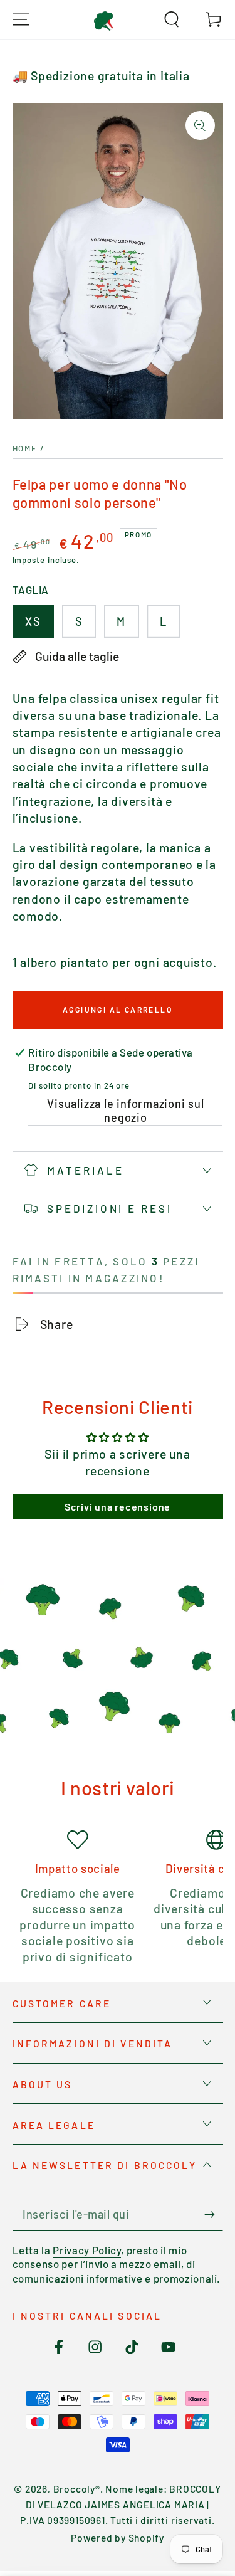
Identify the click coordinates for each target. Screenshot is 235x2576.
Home (25, 448)
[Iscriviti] (214, 2214)
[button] (172, 19)
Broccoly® (77, 2489)
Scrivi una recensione (118, 1507)
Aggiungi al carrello (118, 1010)
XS (33, 621)
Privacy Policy (87, 2250)
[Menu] (21, 19)
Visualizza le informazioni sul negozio (125, 1111)
